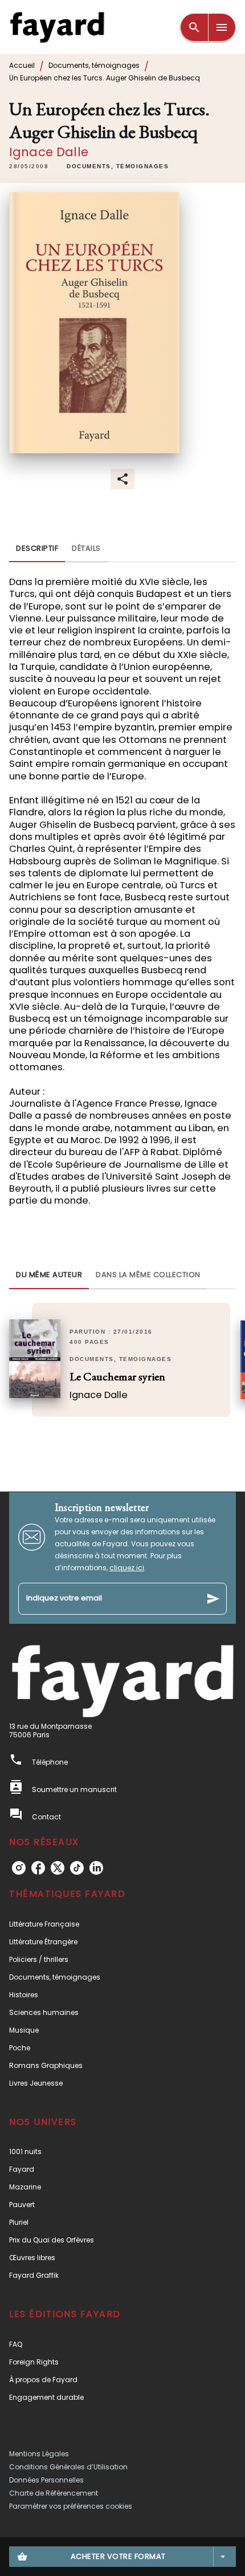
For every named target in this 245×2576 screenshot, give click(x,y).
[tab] (37, 548)
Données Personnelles (46, 2480)
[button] (118, 166)
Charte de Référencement (54, 2493)
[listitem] (19, 1868)
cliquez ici (127, 1568)
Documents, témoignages (94, 65)
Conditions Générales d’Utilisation (68, 2467)
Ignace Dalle (49, 152)
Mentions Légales (39, 2454)
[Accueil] (57, 27)
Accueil (22, 65)
